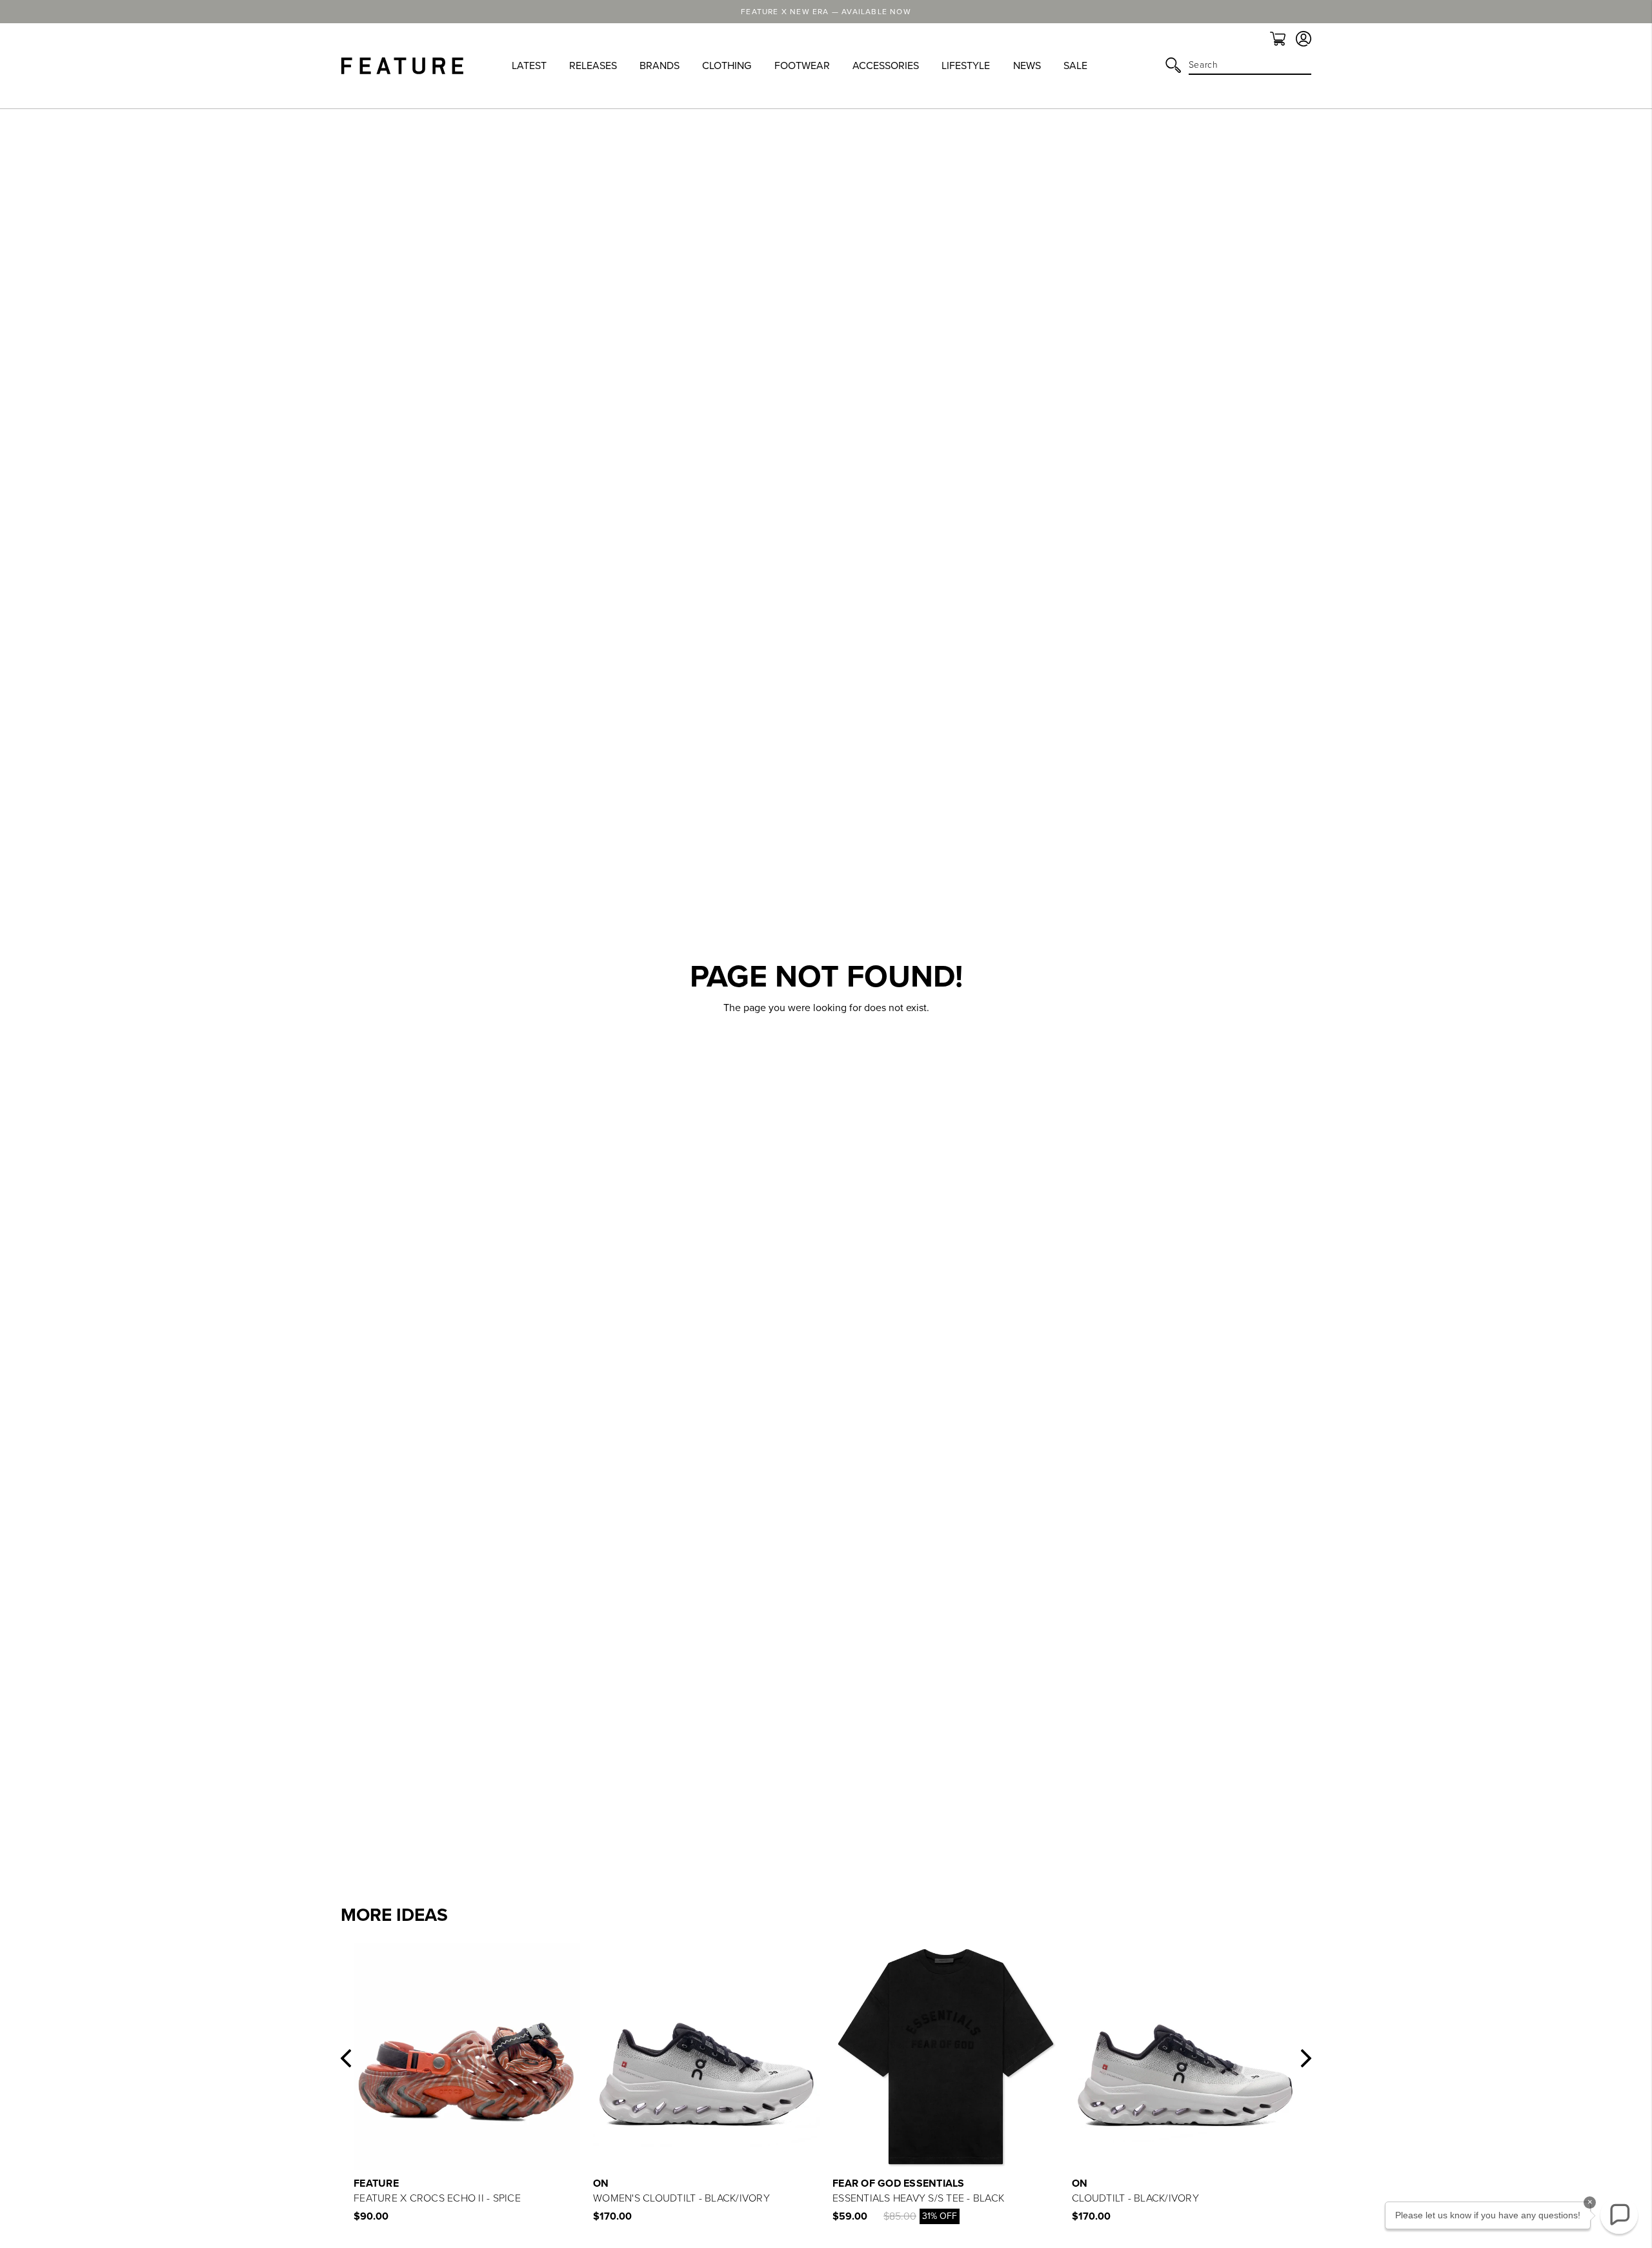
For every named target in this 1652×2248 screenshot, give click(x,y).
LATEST (529, 66)
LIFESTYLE (966, 66)
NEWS (1027, 66)
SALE (1075, 66)
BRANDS (660, 66)
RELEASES (593, 66)
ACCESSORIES (886, 66)
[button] (346, 2058)
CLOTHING (727, 66)
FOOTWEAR (802, 66)
